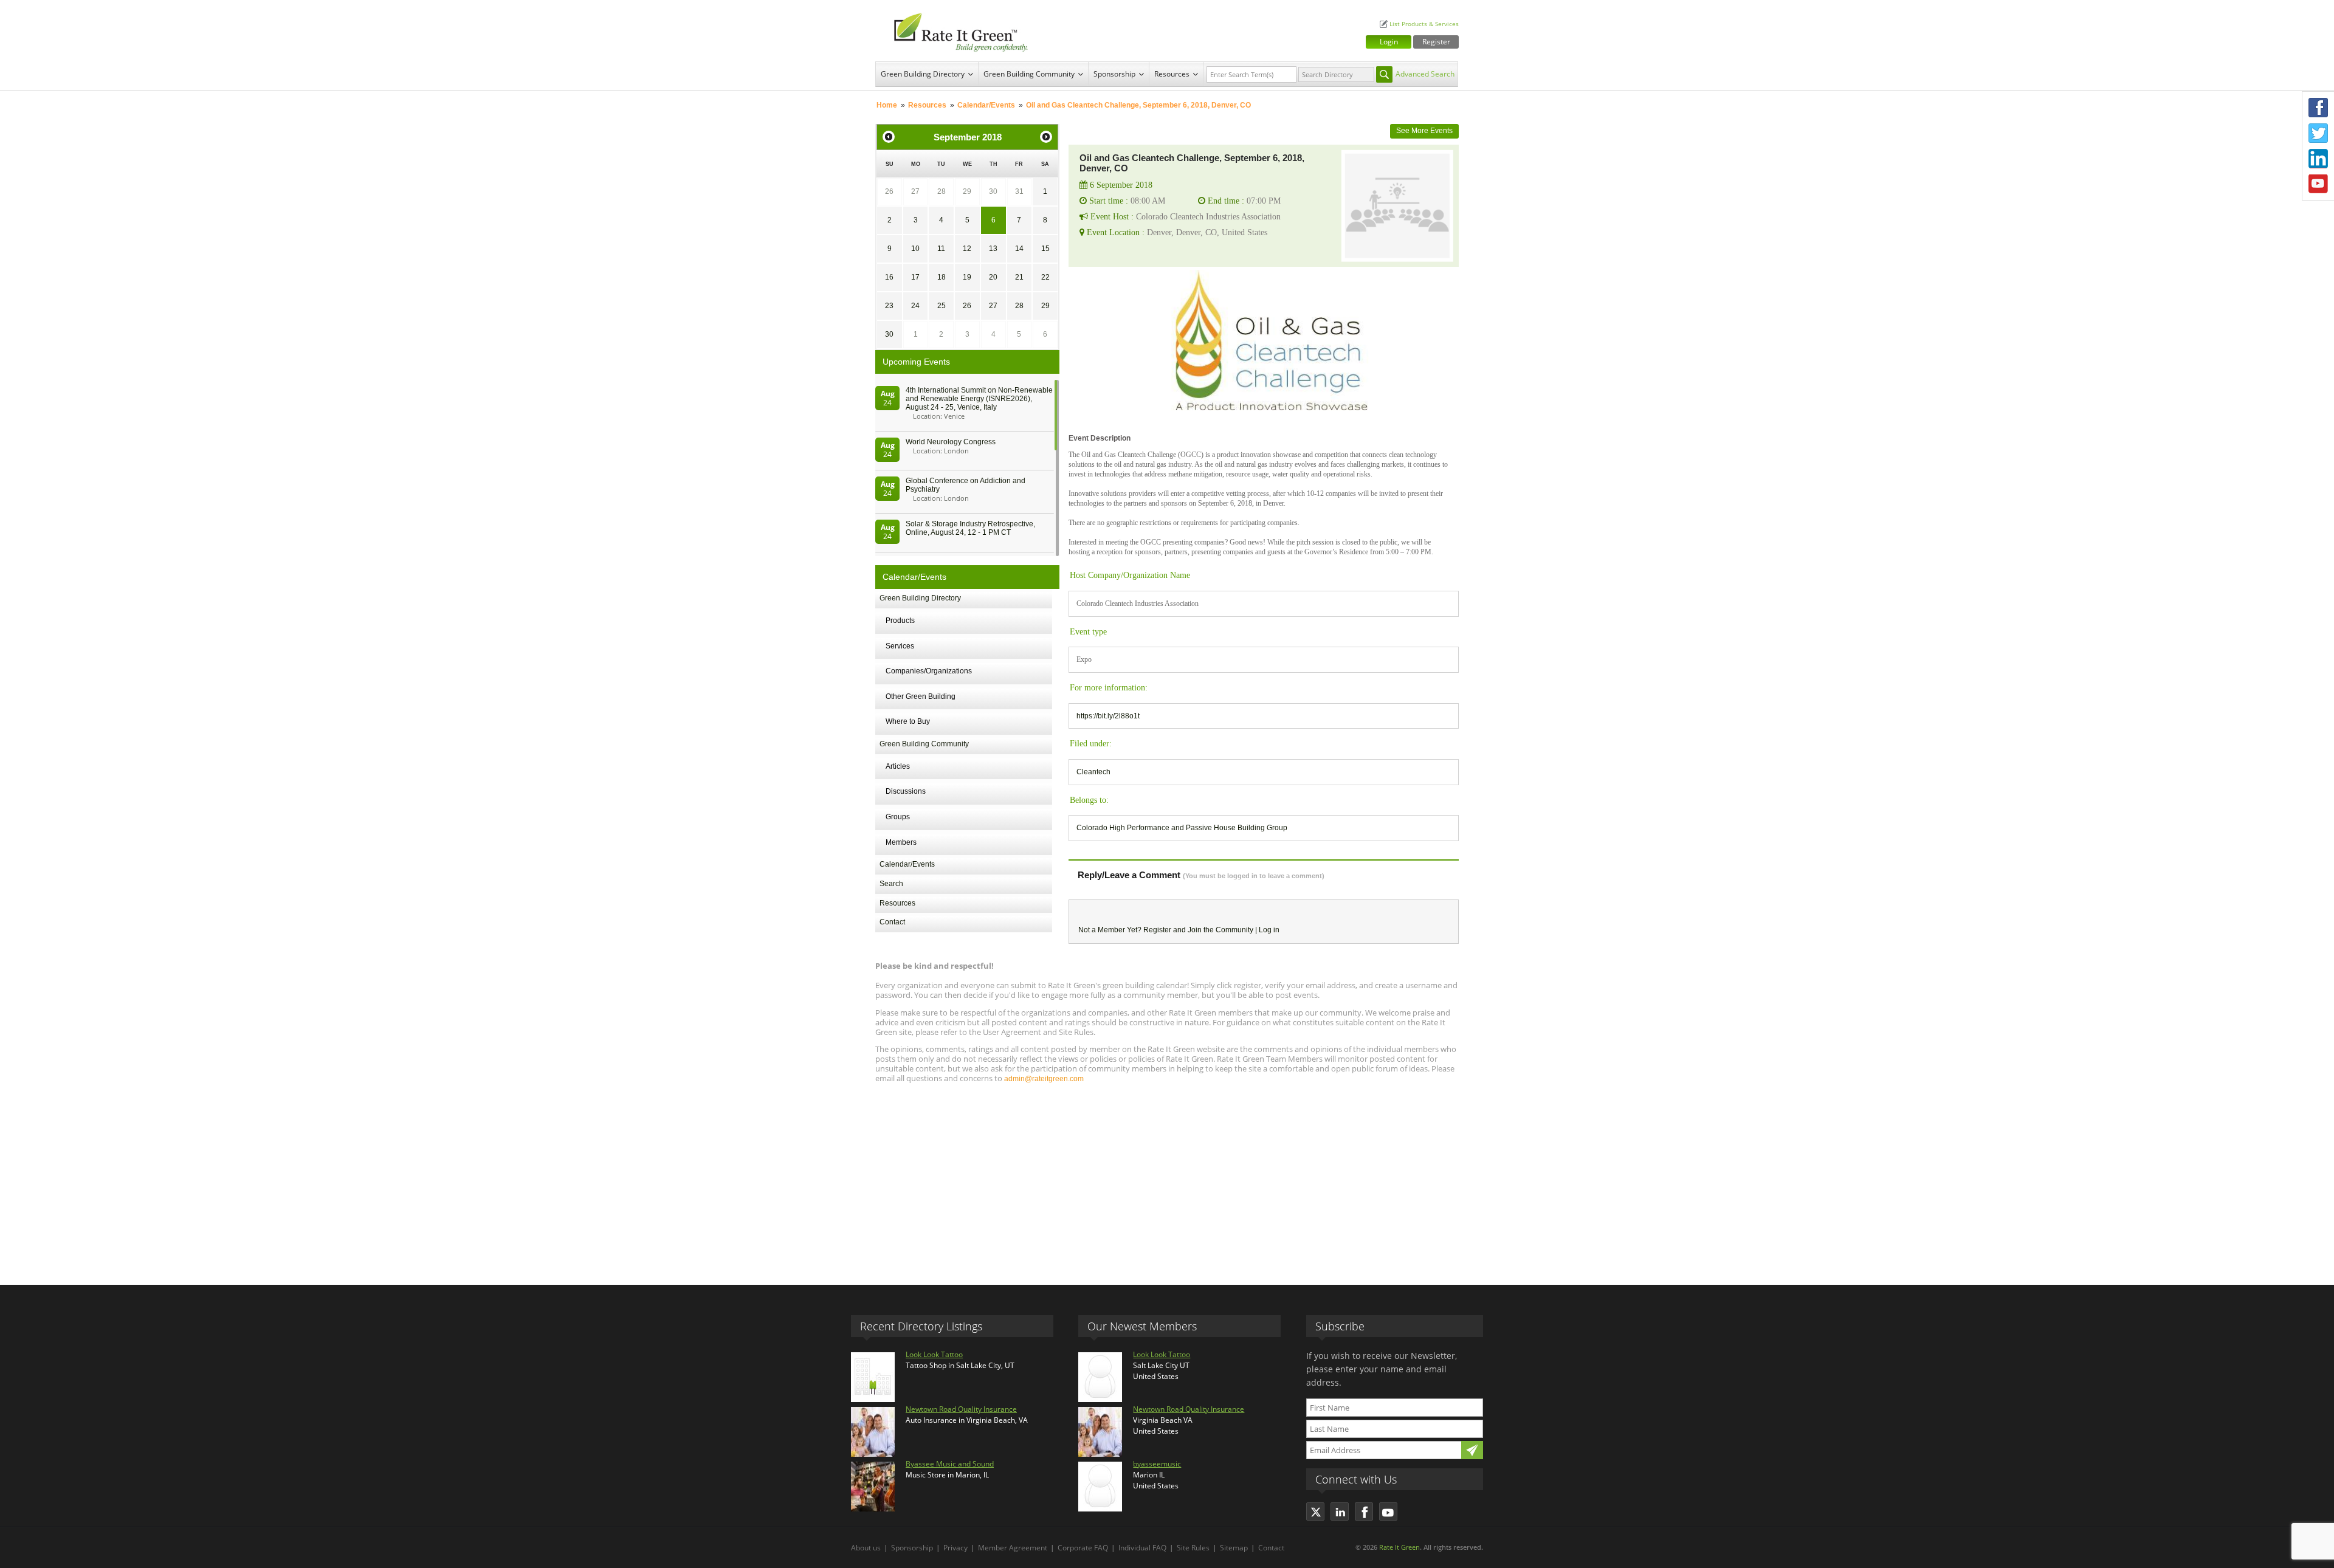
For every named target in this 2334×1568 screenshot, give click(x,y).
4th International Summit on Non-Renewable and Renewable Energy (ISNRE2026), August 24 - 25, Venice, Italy (979, 399)
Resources (1172, 74)
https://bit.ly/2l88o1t (1108, 716)
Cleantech (1093, 772)
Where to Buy (908, 721)
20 (993, 277)
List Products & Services (1424, 24)
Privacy (955, 1548)
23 (889, 306)
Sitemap (1234, 1548)
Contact (892, 922)
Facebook (2318, 108)
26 (889, 191)
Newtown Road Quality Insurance (961, 1409)
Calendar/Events (986, 105)
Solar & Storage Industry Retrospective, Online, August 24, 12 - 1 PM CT (970, 528)
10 (915, 249)
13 (993, 249)
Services (900, 646)
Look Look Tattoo (934, 1354)
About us (866, 1548)
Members (901, 842)
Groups (898, 817)
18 (942, 277)
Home (887, 105)
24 (915, 306)
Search (891, 884)
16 (889, 277)
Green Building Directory (923, 74)
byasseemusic (1157, 1464)
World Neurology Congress (951, 442)
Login (1389, 42)
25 (942, 306)
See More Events (1424, 131)
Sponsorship (1114, 74)
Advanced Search (1425, 74)
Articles (898, 766)
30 (993, 191)
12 (967, 249)
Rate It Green (1399, 1547)
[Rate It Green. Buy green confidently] (954, 31)
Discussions (906, 791)
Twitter (2318, 133)
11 (941, 249)
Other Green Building (921, 696)
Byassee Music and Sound (950, 1464)
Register (1436, 42)
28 (942, 191)
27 (915, 191)
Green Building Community (1029, 74)
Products (900, 621)
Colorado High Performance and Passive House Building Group (1182, 828)
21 (1019, 277)
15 (1045, 249)
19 (967, 277)
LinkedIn (2318, 159)
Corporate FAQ (1083, 1548)
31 (1019, 191)
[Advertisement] (1167, 1178)
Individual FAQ (1142, 1548)
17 (915, 277)
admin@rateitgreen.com (1044, 1079)
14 (1019, 249)
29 (967, 191)
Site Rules (1193, 1548)
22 (1045, 277)
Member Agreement (1013, 1548)
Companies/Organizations (929, 671)
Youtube (2318, 184)
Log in (1269, 930)
